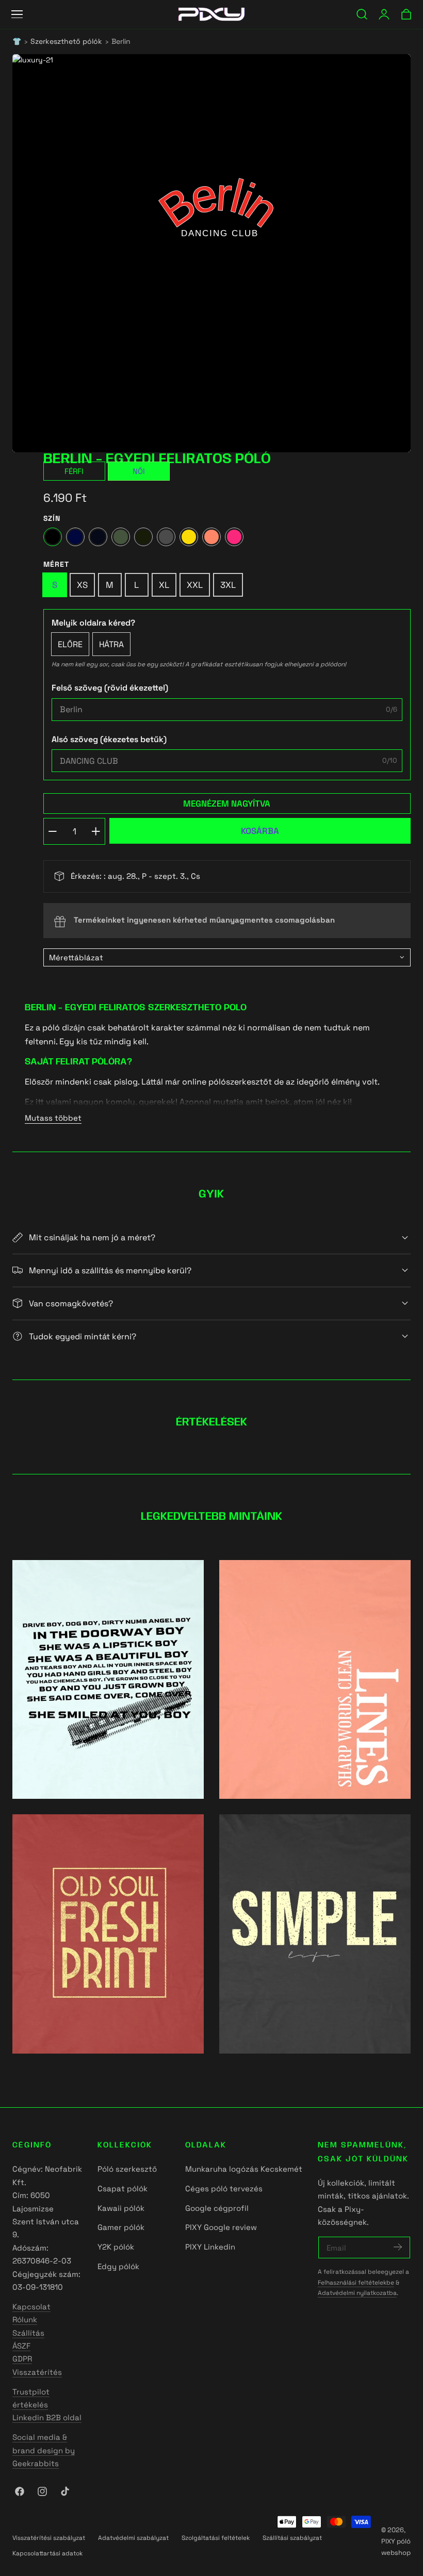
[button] (17, 14)
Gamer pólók (121, 2228)
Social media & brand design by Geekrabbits (44, 2450)
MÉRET (56, 564)
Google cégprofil (217, 2208)
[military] (143, 537)
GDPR (22, 2359)
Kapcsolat (31, 2307)
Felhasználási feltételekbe (356, 2282)
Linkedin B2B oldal (47, 2417)
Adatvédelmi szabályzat (133, 2538)
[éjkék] (75, 537)
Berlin (121, 42)
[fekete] (53, 537)
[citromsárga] (189, 537)
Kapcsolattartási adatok (47, 2553)
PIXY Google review (221, 2228)
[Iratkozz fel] (398, 2247)
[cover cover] (108, 1680)
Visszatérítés (37, 2372)
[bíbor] (234, 537)
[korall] (211, 537)
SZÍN (52, 518)
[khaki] (121, 537)
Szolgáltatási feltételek (216, 2538)
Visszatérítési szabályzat (49, 2538)
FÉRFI (74, 471)
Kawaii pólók (121, 2208)
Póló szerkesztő (127, 2169)
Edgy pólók (118, 2267)
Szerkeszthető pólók (66, 42)
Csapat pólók (123, 2188)
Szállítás (28, 2333)
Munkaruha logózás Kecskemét (244, 2169)
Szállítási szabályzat (292, 2538)
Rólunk (25, 2319)
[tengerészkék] (98, 537)
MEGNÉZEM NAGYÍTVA (227, 803)
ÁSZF (21, 2346)
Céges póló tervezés (224, 2188)
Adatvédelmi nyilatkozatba (357, 2293)
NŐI (139, 471)
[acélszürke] (166, 537)
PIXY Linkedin (210, 2247)
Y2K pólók (116, 2247)
